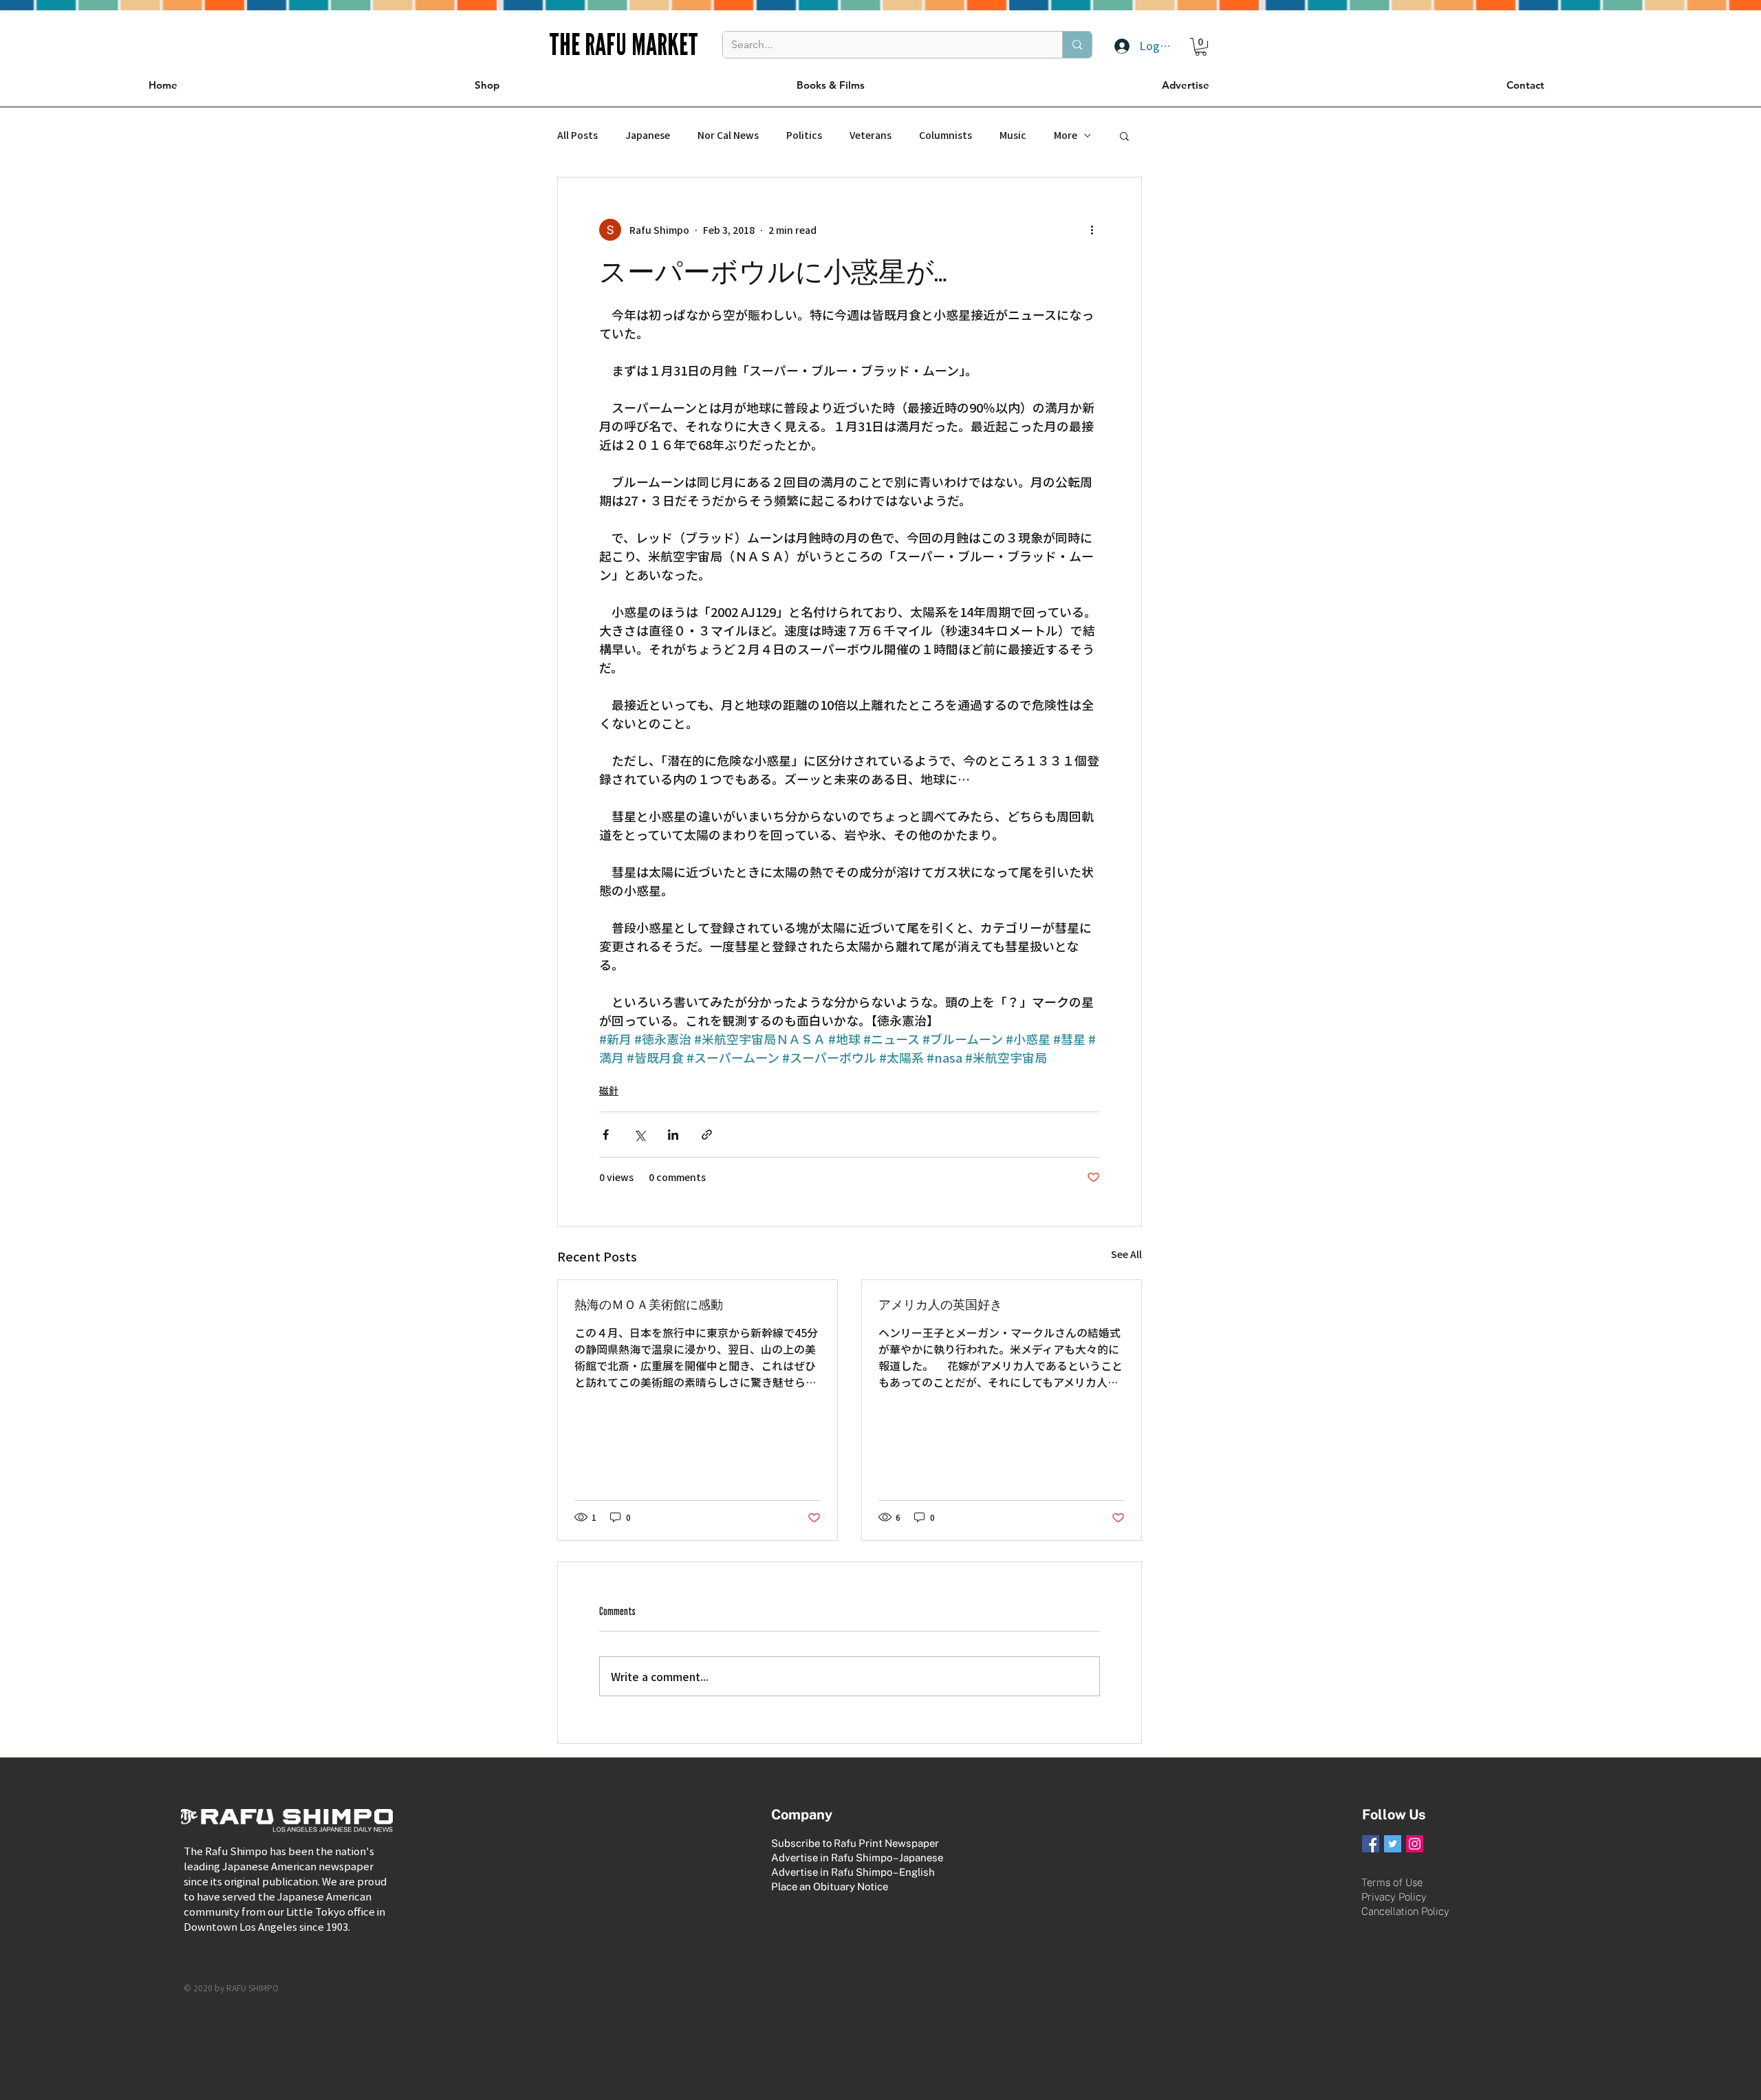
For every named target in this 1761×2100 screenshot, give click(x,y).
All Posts (577, 135)
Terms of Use (1392, 1882)
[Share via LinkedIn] (673, 1135)
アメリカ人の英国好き (940, 1305)
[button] (1201, 47)
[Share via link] (707, 1135)
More (1066, 135)
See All (1126, 1254)
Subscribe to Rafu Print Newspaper (855, 1843)
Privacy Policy (1394, 1897)
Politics (804, 135)
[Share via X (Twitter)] (639, 1135)
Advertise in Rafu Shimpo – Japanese (857, 1858)
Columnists (946, 135)
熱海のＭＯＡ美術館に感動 (649, 1305)
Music (1013, 135)
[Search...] (1077, 45)
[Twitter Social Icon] (1393, 1844)
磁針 (609, 1090)
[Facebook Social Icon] (1371, 1844)
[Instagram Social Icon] (1415, 1844)
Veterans (871, 135)
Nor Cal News (728, 135)
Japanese (648, 135)
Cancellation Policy (1405, 1911)
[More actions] (1092, 230)
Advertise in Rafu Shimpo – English (853, 1872)
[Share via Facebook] (606, 1135)
